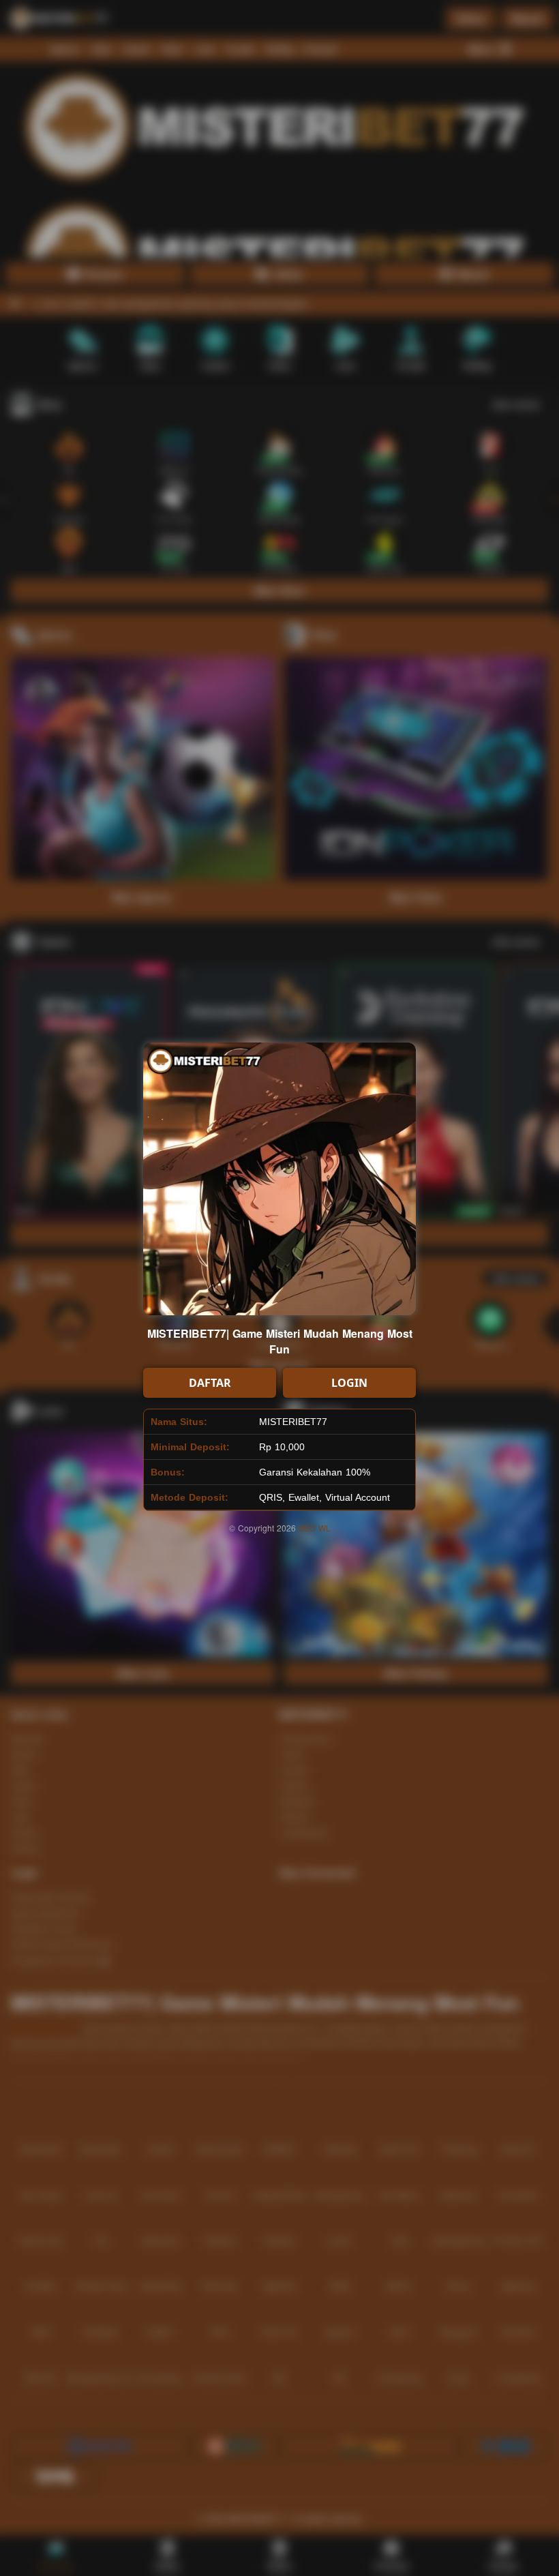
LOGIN (349, 1383)
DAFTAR (210, 1383)
